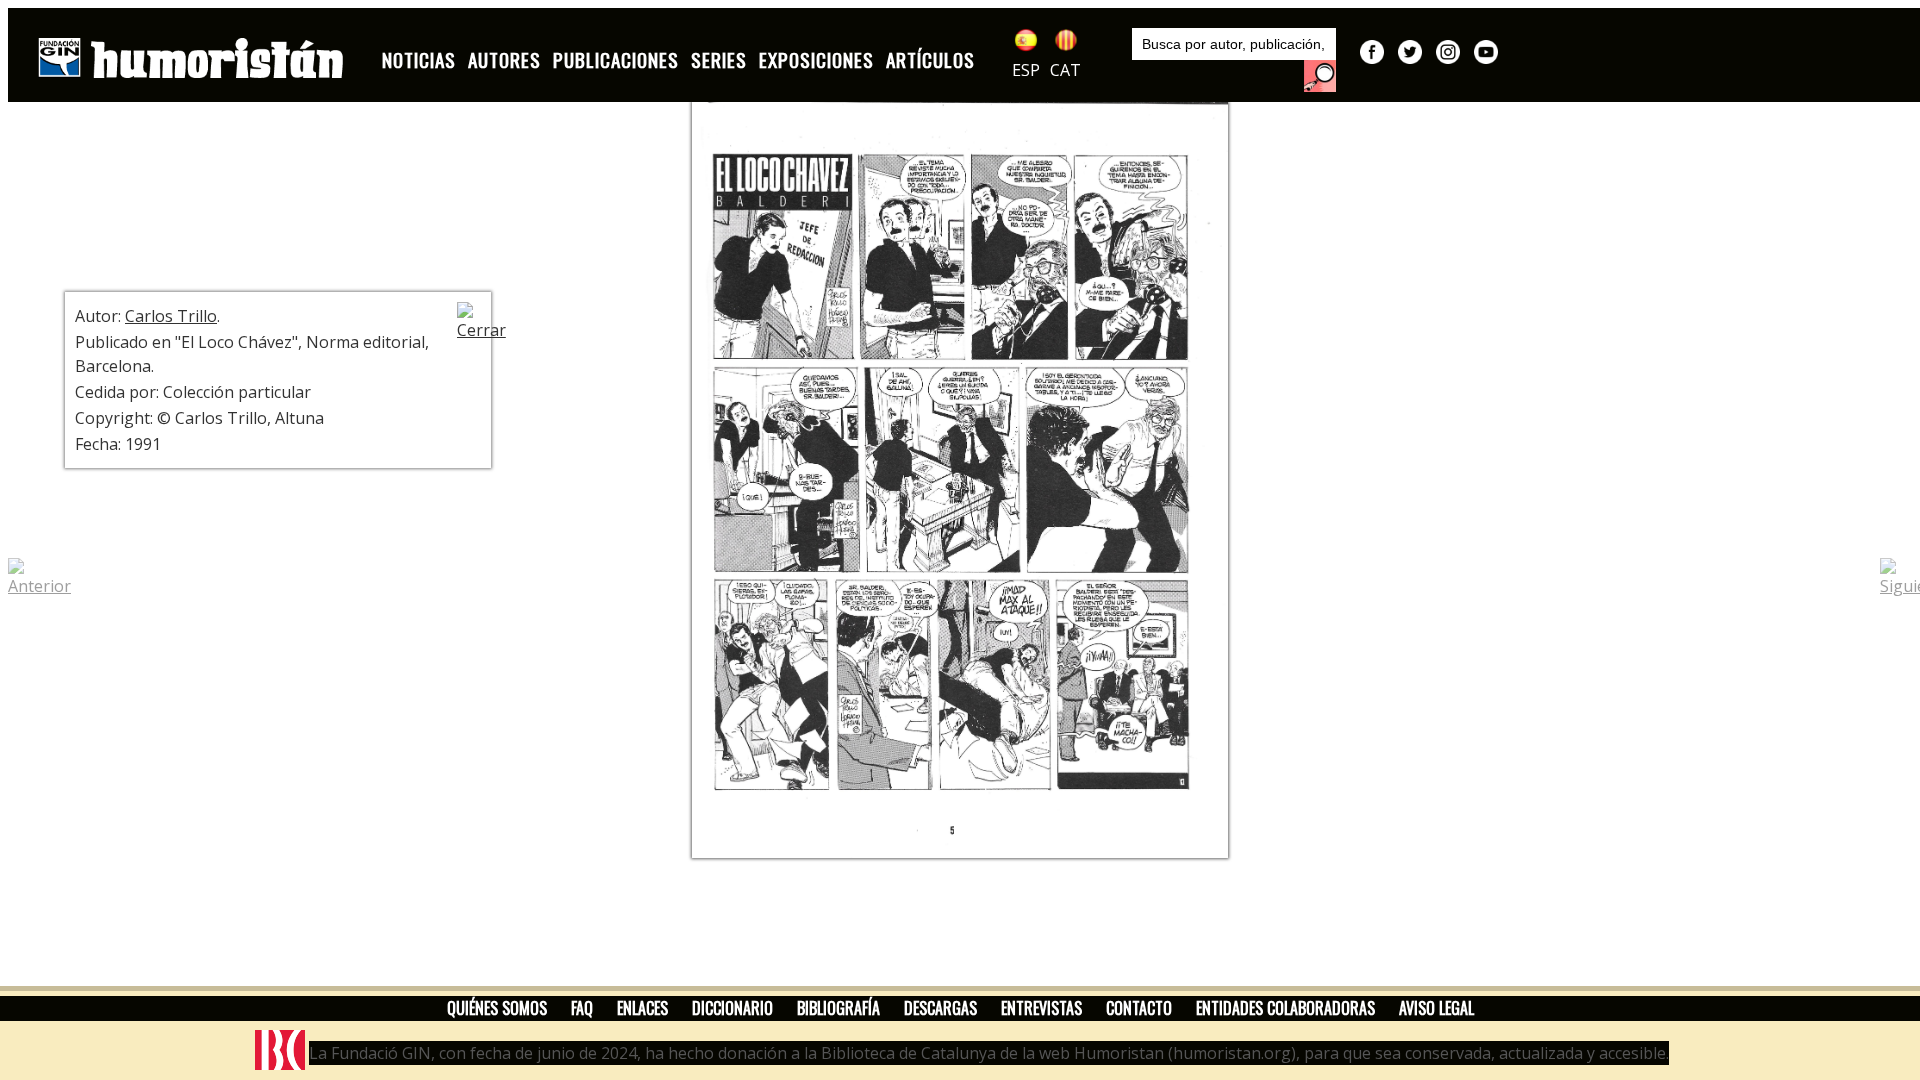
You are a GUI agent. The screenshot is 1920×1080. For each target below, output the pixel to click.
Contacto (1139, 1008)
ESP (1026, 70)
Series (719, 59)
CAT (1065, 70)
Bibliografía (838, 1008)
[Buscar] (1320, 76)
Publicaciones (616, 59)
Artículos (930, 59)
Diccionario (732, 1008)
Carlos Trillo (171, 316)
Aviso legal (1436, 1008)
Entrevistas (1041, 1008)
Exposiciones (816, 59)
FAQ (582, 1008)
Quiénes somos (497, 1008)
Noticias (419, 59)
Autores (504, 59)
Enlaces (642, 1008)
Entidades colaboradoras (1285, 1008)
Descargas (940, 1008)
